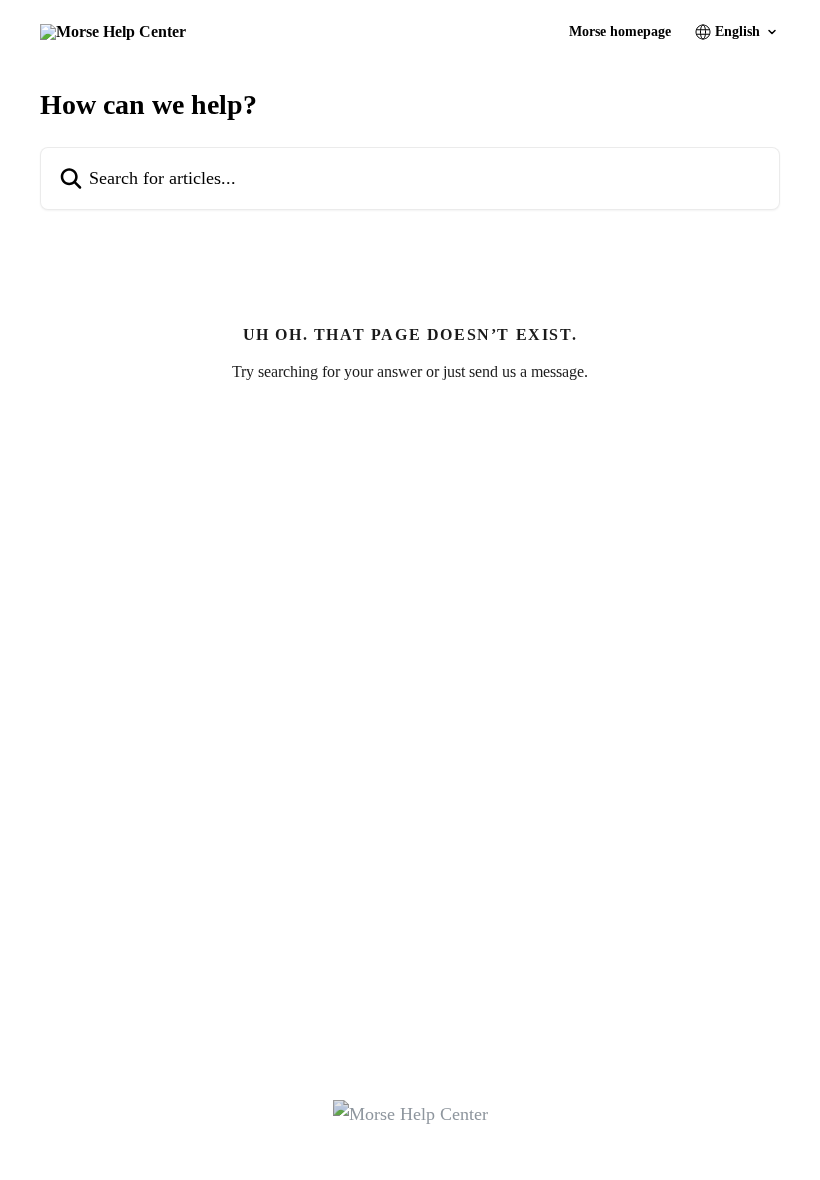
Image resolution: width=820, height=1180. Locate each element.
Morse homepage (620, 32)
